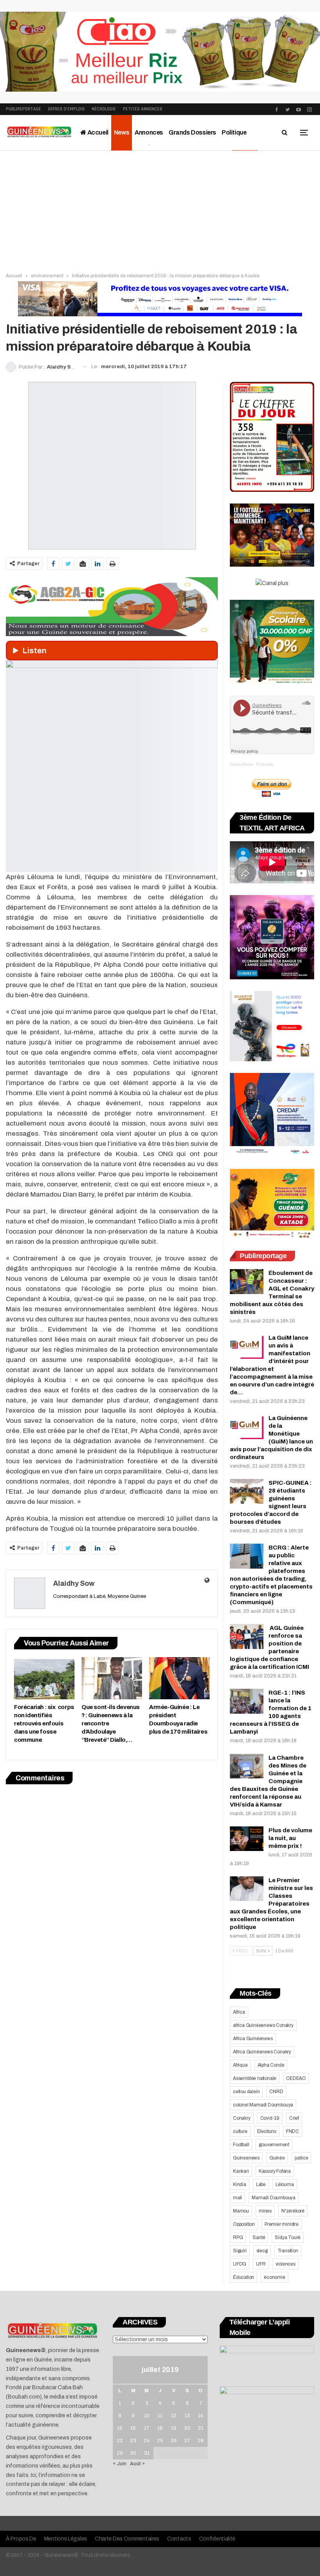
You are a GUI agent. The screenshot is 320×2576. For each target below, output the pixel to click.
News (122, 132)
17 (147, 2428)
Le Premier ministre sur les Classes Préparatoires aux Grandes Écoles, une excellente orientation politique (271, 1904)
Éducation (244, 2277)
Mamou (241, 2211)
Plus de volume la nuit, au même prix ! (290, 1838)
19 (174, 2428)
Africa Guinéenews (253, 2039)
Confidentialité (217, 2539)
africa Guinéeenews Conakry (263, 2025)
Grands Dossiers (192, 132)
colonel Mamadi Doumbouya (263, 2105)
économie (274, 2277)
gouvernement (274, 2145)
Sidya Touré (288, 2237)
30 (133, 2453)
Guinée (277, 2158)
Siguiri (240, 2251)
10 (147, 2416)
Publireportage (23, 109)
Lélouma (285, 2184)
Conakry (242, 2118)
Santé (259, 2237)
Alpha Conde (271, 2065)
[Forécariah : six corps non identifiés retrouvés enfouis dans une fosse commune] (44, 1678)
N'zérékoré (293, 2211)
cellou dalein (246, 2092)
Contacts (179, 2539)
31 (147, 2453)
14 (201, 2416)
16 (133, 2428)
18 (160, 2428)
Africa (239, 2012)
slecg (262, 2251)
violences (285, 2264)
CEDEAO (296, 2078)
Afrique (240, 2065)
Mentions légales (66, 2539)
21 (201, 2428)
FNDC (292, 2131)
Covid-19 (270, 2118)
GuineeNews (241, 764)
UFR (261, 2264)
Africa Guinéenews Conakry (262, 2052)
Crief (294, 2118)
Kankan (241, 2171)
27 (187, 2441)
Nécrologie (104, 109)
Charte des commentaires (127, 2539)
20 (187, 2428)
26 (174, 2441)
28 (201, 2441)
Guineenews (246, 2158)
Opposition (244, 2224)
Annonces (149, 132)
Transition (288, 2251)
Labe (261, 2184)
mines (265, 2211)
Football (241, 2145)
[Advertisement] (160, 209)
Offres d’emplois (66, 109)
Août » (137, 2464)
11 (160, 2416)
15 (120, 2428)
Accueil (97, 132)
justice (301, 2158)
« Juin (120, 2464)
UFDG (240, 2264)
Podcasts (265, 764)
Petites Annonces (143, 109)
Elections (267, 2131)
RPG (238, 2237)
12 (174, 2416)
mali (237, 2198)
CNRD (276, 2092)
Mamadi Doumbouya (274, 2198)
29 (120, 2453)
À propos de (21, 2539)
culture (240, 2131)
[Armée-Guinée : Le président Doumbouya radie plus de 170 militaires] (179, 1678)
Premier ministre (282, 2224)
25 (160, 2441)
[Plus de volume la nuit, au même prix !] (247, 1839)
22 (120, 2441)
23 (133, 2441)
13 (187, 2416)
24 (147, 2441)
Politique (234, 132)
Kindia (240, 2184)
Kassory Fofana (275, 2171)
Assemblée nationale (255, 2078)
